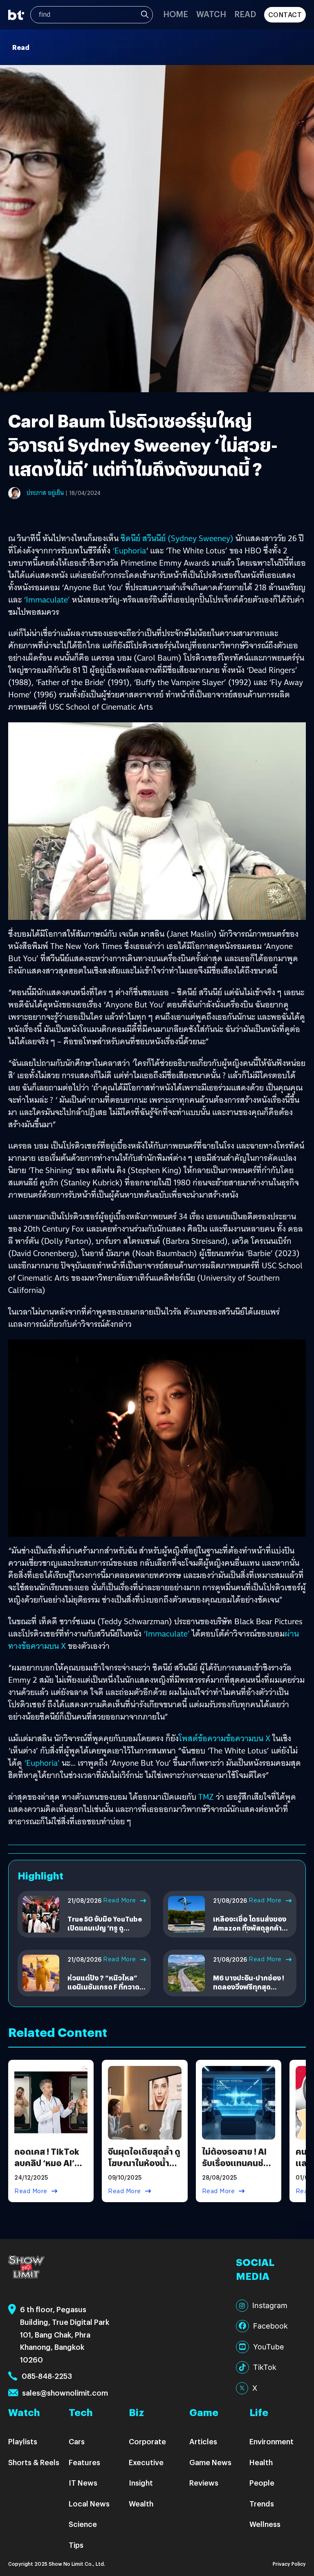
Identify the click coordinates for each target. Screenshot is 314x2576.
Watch (211, 14)
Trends (262, 2503)
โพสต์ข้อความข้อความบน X (224, 1738)
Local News (89, 2503)
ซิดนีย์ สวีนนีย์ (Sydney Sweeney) (177, 538)
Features (84, 2462)
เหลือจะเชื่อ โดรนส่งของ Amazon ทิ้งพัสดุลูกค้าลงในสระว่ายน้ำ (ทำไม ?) (252, 1928)
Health (261, 2462)
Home (176, 14)
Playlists (23, 2441)
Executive (146, 2462)
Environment (271, 2441)
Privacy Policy (289, 2564)
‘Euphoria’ (42, 1763)
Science (83, 2524)
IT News (83, 2483)
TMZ (206, 1797)
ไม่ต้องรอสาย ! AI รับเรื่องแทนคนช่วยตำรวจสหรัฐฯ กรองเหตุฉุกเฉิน (239, 2168)
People (262, 2483)
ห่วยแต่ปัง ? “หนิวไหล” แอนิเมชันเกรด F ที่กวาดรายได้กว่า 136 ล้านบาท (103, 1987)
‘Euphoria (129, 551)
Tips (76, 2545)
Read (245, 14)
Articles (203, 2441)
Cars (77, 2441)
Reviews (204, 2483)
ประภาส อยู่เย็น (45, 493)
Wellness (265, 2524)
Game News (210, 2462)
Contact (285, 15)
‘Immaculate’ (48, 600)
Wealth (141, 2503)
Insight (141, 2483)
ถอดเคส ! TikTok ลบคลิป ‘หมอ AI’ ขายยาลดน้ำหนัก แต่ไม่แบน (47, 2168)
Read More (120, 1900)
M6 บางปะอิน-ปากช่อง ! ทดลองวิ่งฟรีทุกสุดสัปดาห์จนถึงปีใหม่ (249, 1987)
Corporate (147, 2441)
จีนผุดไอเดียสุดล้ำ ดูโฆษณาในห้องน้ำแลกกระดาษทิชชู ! (144, 2163)
